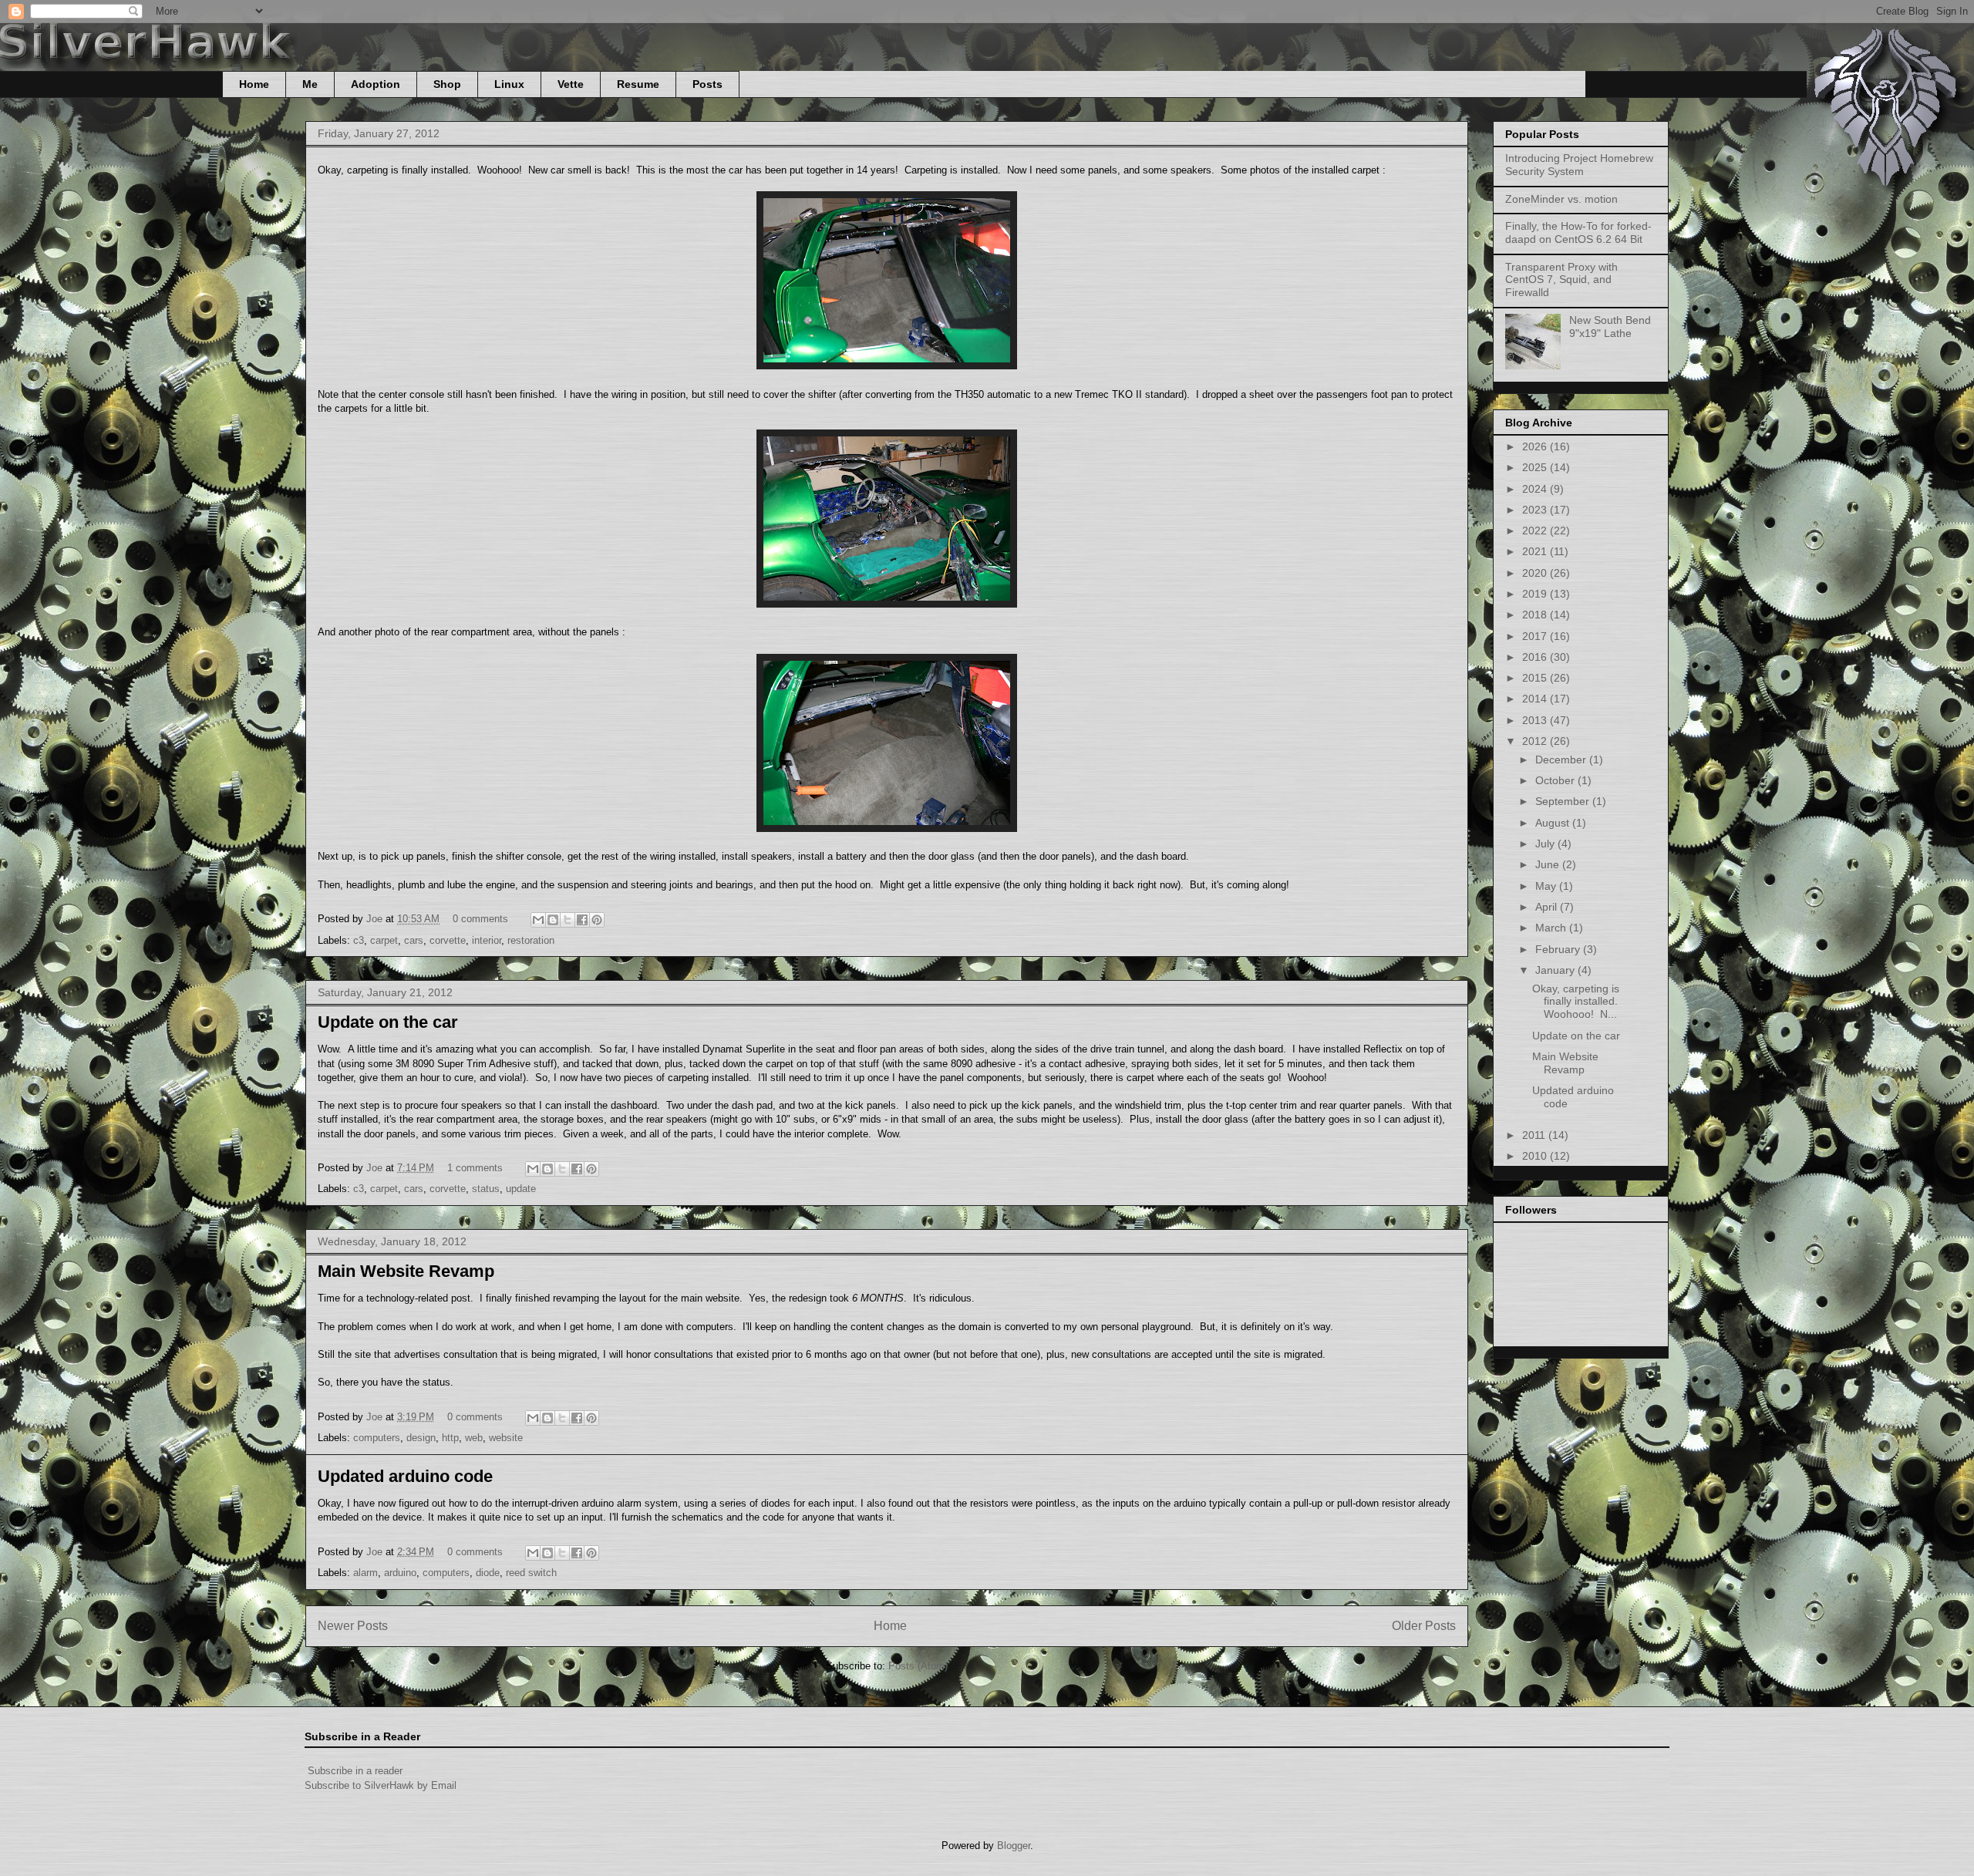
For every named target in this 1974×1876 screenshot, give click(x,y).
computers (377, 1438)
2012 (1536, 741)
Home (254, 84)
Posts (707, 84)
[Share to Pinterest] (597, 920)
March (1552, 928)
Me (310, 84)
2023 (1536, 510)
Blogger (1014, 1846)
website (506, 1438)
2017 (1536, 636)
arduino (400, 1573)
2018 (1536, 615)
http (450, 1438)
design (421, 1438)
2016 (1536, 657)
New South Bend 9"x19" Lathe (1610, 327)
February (1559, 949)
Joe (376, 919)
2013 (1536, 720)
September (1564, 801)
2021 (1536, 551)
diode (488, 1573)
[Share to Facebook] (582, 920)
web (474, 1438)
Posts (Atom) (918, 1666)
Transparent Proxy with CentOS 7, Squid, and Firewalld (1561, 280)
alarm (365, 1573)
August (1554, 823)
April (1548, 907)
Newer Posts (353, 1626)
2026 (1536, 446)
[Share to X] (568, 920)
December (1562, 759)
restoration (531, 940)
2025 (1536, 467)
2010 (1536, 1156)
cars (414, 940)
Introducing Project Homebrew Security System (1579, 165)
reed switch (531, 1573)
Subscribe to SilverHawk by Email (381, 1785)
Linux (509, 84)
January (1556, 970)
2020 (1536, 573)
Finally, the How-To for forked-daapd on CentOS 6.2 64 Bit (1578, 232)
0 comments (480, 919)
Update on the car (388, 1022)
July (1546, 844)
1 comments (475, 1168)
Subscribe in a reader (355, 1771)
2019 (1536, 594)
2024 (1536, 489)
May (1547, 886)
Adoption (376, 84)
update (521, 1189)
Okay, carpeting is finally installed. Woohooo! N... (1577, 1002)
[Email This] (538, 920)
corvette (448, 940)
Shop (447, 84)
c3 (359, 940)
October (1556, 780)
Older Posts (1424, 1626)
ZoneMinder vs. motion (1561, 199)
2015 (1536, 678)
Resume (638, 84)
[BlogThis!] (553, 920)
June (1549, 864)
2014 (1536, 699)
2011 (1535, 1135)
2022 (1536, 530)
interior (487, 940)
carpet (384, 940)
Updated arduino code (405, 1476)
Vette (571, 84)
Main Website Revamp (406, 1271)
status (486, 1189)
